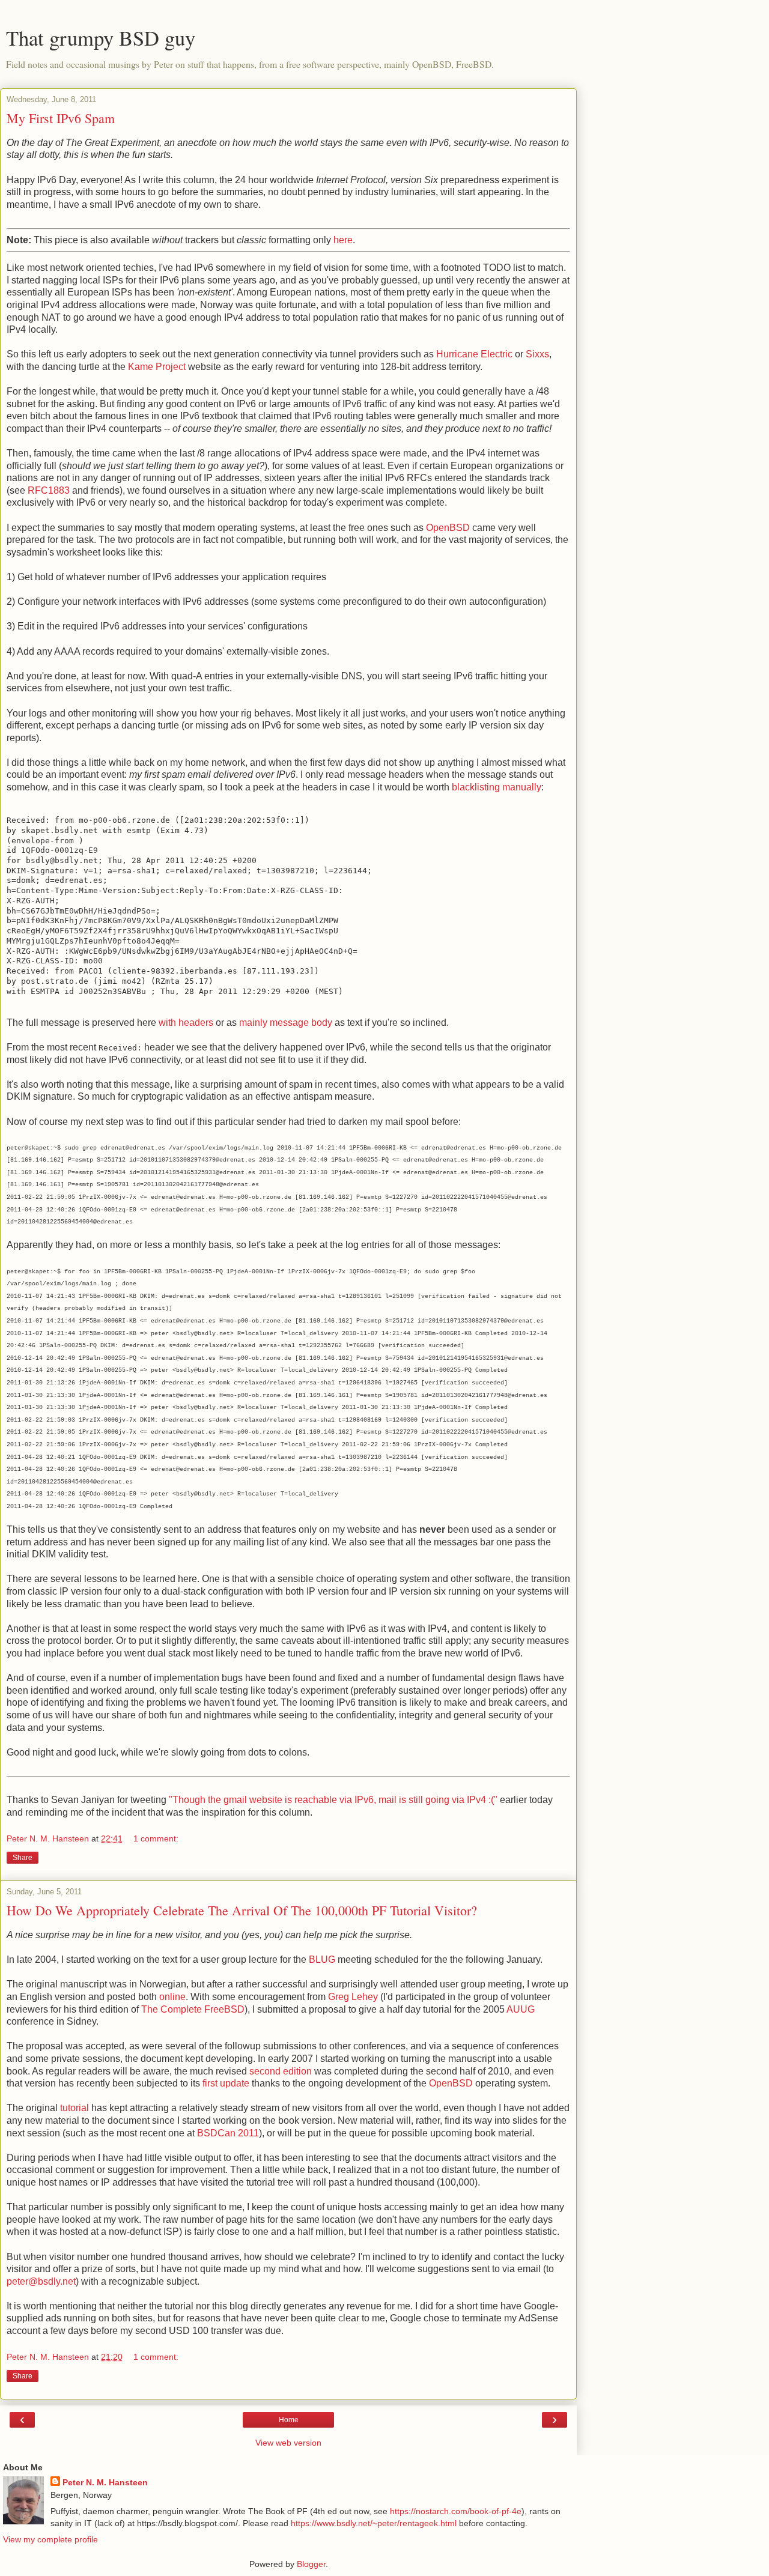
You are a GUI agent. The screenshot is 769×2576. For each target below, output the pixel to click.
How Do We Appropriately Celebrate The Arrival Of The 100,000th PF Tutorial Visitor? (242, 1910)
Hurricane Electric (474, 354)
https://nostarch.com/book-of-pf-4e (456, 2511)
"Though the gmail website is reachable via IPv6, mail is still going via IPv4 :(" (333, 1800)
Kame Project (157, 367)
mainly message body (286, 1023)
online (172, 1997)
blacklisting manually (497, 787)
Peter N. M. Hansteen (105, 2482)
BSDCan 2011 (228, 2133)
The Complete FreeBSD (193, 2009)
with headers (186, 1023)
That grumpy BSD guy (101, 38)
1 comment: (156, 1838)
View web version (288, 2443)
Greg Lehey (353, 1997)
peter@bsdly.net (41, 2281)
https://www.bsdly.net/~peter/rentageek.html (374, 2523)
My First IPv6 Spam (61, 118)
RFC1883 (49, 490)
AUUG (521, 2009)
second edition (281, 2071)
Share (23, 1858)
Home (289, 2420)
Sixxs (537, 354)
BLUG (322, 1959)
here (343, 240)
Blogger (311, 2564)
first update (226, 2083)
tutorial (74, 2108)
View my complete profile (50, 2539)
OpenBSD (448, 528)
